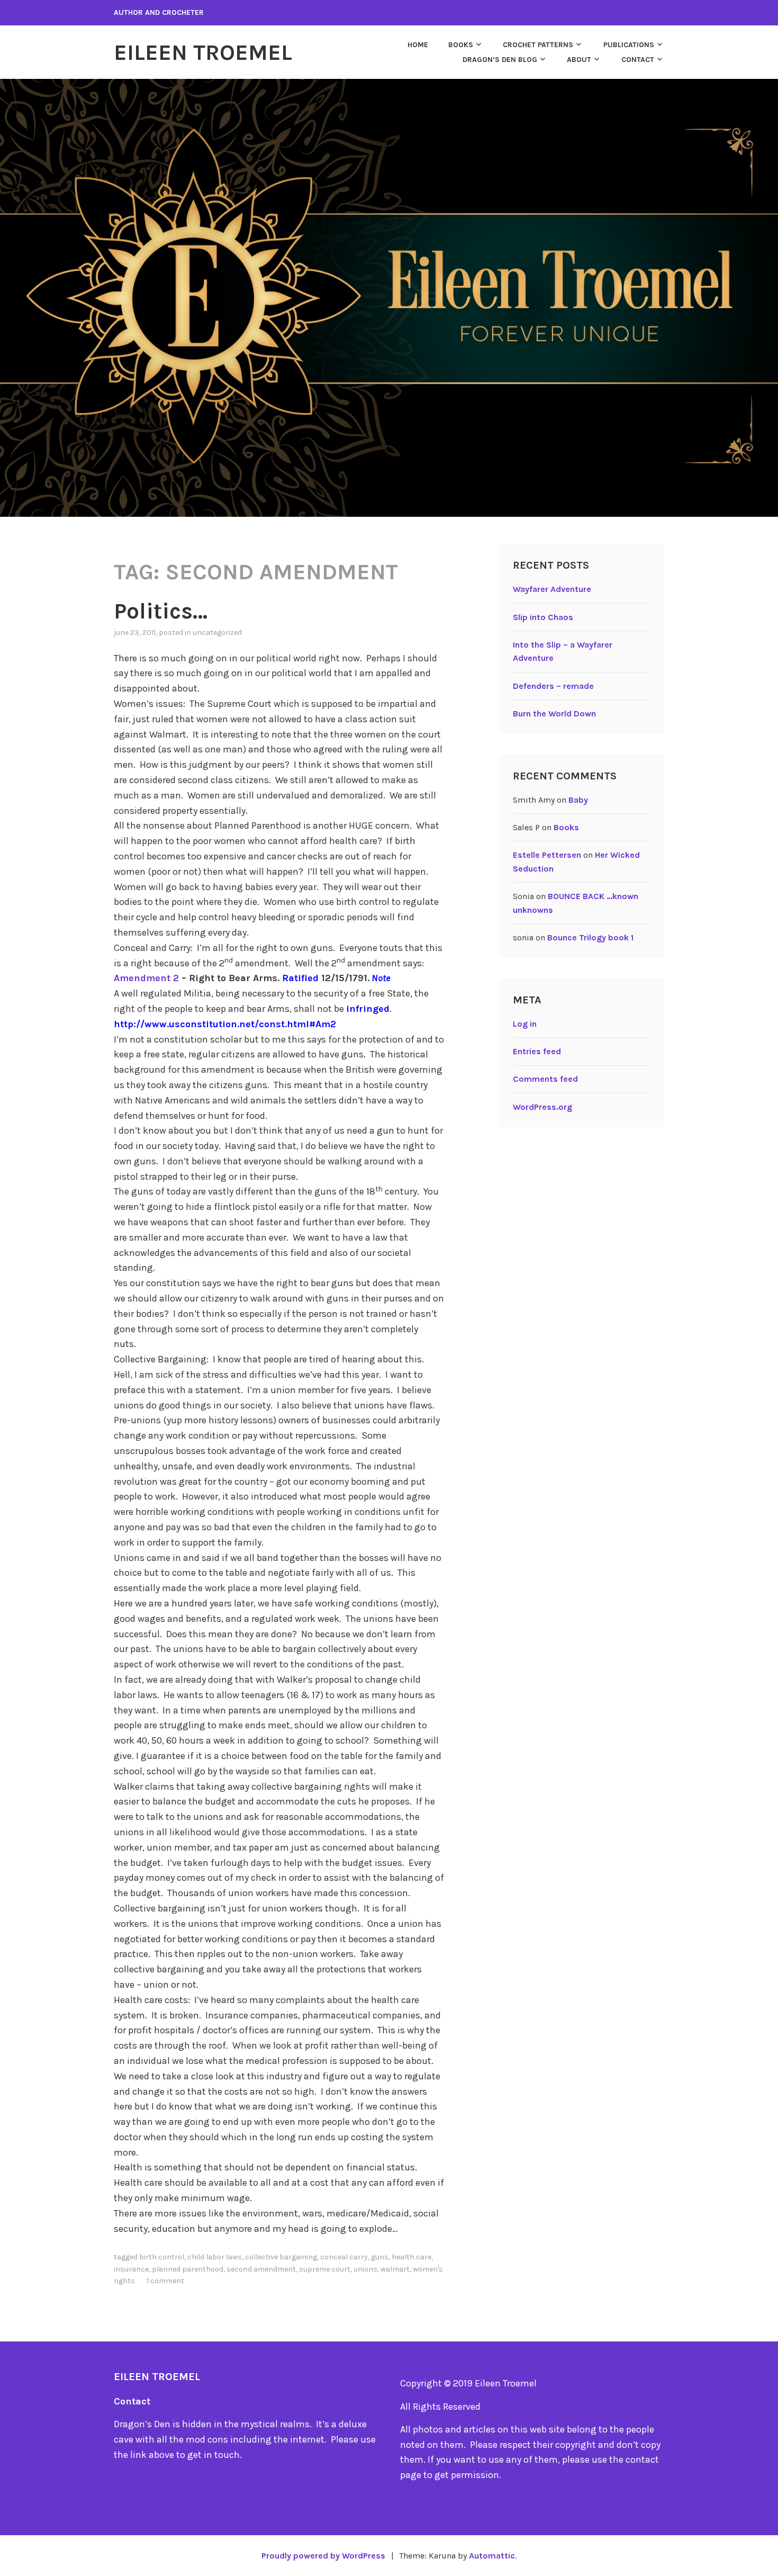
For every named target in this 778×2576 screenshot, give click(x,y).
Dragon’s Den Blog (500, 60)
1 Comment (165, 2281)
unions (365, 2269)
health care (411, 2257)
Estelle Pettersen (547, 855)
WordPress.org (542, 1107)
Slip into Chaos (543, 617)
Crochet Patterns (538, 45)
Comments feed (545, 1079)
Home (418, 45)
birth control (162, 2257)
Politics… (161, 611)
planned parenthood (188, 2269)
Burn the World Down (554, 713)
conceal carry (344, 2257)
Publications (629, 45)
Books (461, 45)
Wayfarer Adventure (552, 589)
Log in (525, 1024)
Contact (638, 60)
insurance (131, 2269)
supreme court (325, 2269)
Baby (578, 800)
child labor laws (215, 2257)
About (579, 60)
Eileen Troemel (203, 52)
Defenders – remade (553, 686)
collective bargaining (281, 2257)
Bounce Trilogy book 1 (590, 937)
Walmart (395, 2269)
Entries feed (537, 1051)
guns (380, 2257)
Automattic (492, 2556)
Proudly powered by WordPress (323, 2556)
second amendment (261, 2269)
